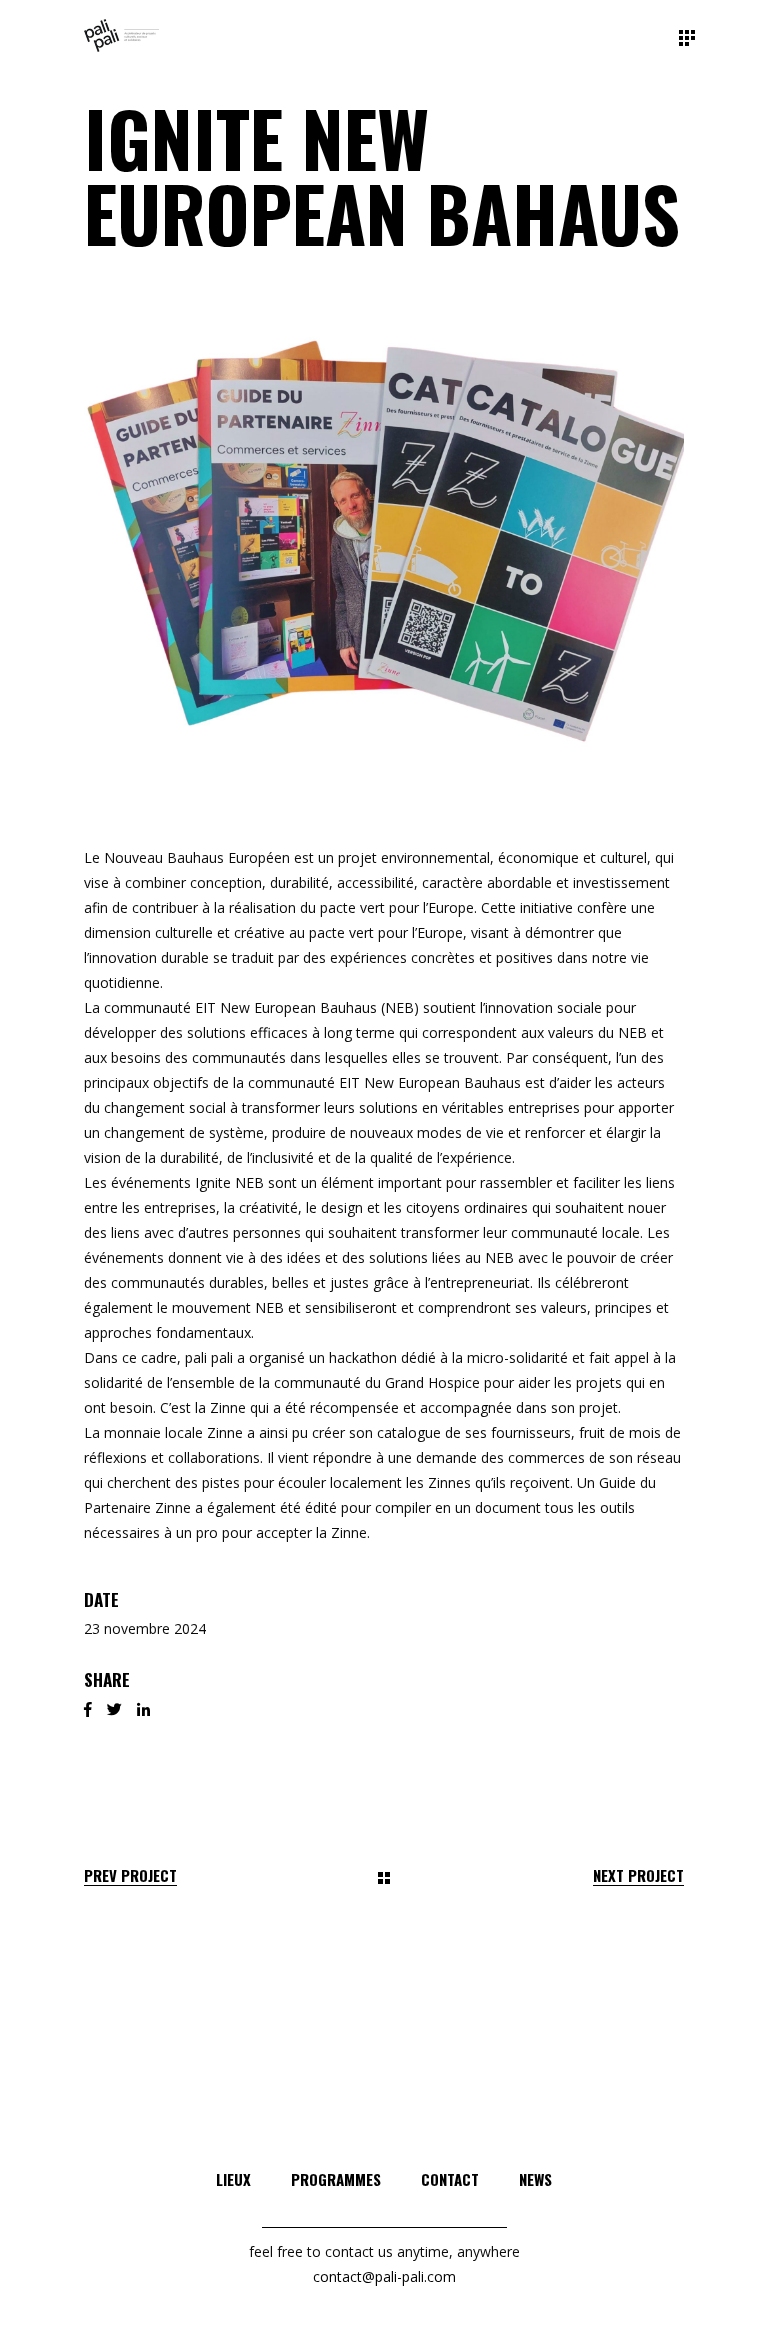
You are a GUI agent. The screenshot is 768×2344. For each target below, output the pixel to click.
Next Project (638, 1875)
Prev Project (130, 1875)
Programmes (336, 2179)
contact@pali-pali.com (384, 2276)
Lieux (233, 2179)
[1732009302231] (384, 531)
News (535, 2179)
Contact (450, 2179)
